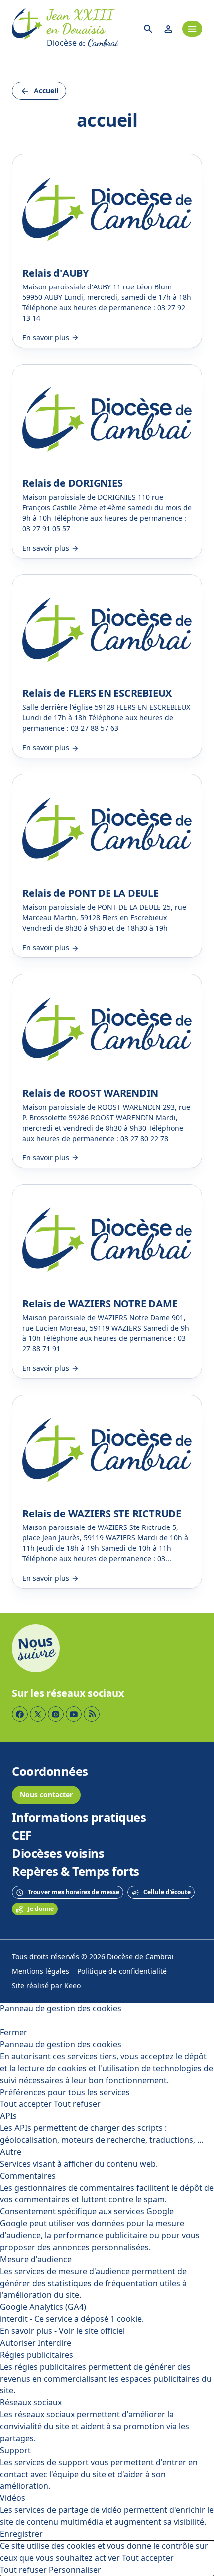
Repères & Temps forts (76, 1872)
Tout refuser (77, 2104)
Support (15, 2450)
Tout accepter (26, 2104)
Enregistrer (21, 2534)
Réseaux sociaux (31, 2403)
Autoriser (18, 2343)
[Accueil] (27, 29)
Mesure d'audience (36, 2259)
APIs (8, 2116)
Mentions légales (41, 1971)
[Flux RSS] (92, 1714)
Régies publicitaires (37, 2355)
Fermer (14, 2033)
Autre (11, 2152)
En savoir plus (26, 2331)
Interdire (54, 2343)
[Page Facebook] (20, 1714)
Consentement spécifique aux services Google (87, 2212)
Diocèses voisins (58, 1854)
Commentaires (28, 2176)
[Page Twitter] (38, 1714)
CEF (22, 1836)
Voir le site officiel (92, 2331)
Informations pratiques (79, 1818)
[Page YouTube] (74, 1714)
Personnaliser (75, 2570)
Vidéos (13, 2498)
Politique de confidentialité (122, 1971)
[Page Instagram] (56, 1714)
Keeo (72, 1986)
